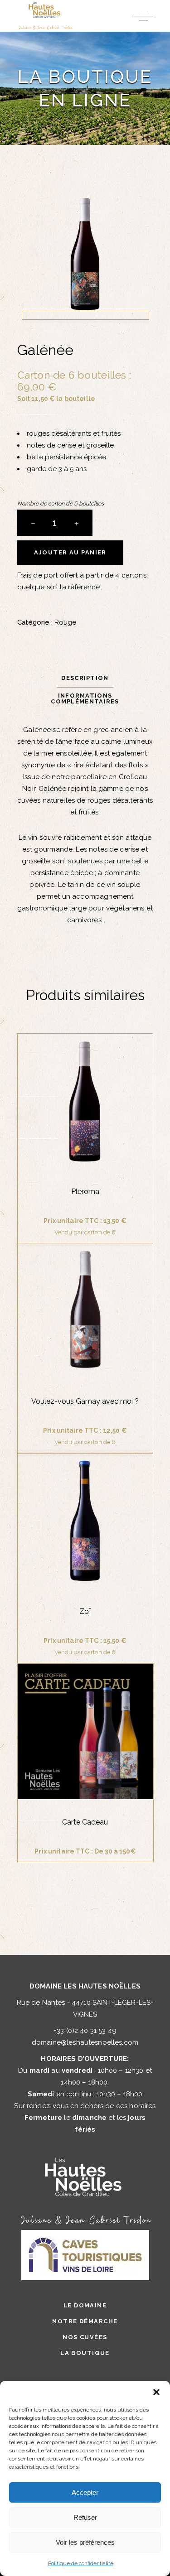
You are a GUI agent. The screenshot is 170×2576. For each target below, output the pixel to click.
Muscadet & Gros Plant (98, 1685)
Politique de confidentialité (81, 2563)
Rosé (33, 1697)
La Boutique (85, 2353)
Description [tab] (85, 678)
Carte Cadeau (85, 1822)
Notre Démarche (85, 2321)
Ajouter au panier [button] (85, 1115)
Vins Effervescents (75, 1710)
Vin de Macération (109, 1697)
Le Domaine (85, 2305)
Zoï (85, 1611)
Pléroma (85, 1192)
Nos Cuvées (85, 2337)
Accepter (85, 2492)
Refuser (85, 2517)
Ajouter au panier (70, 552)
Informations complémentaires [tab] (85, 698)
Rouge (65, 622)
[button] (156, 2392)
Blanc (36, 1685)
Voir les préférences (85, 2542)
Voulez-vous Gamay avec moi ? (85, 1401)
